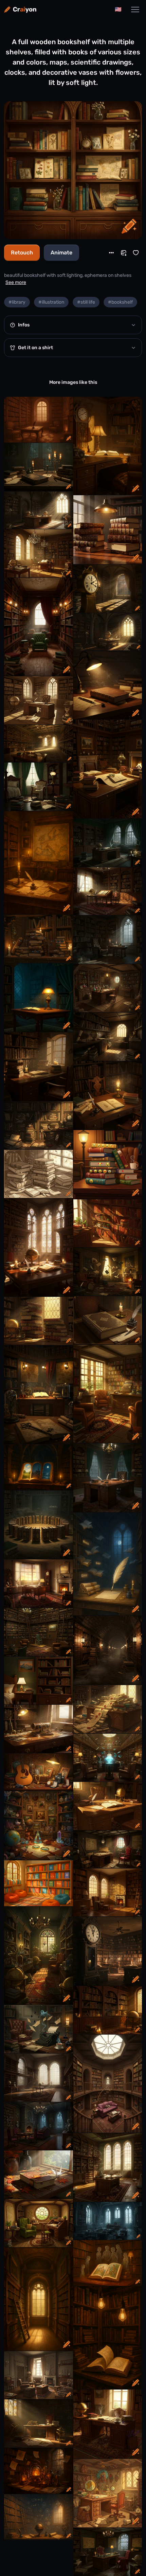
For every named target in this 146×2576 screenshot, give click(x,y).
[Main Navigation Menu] (135, 10)
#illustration (51, 302)
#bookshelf (120, 302)
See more (16, 282)
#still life (86, 302)
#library (17, 302)
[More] (111, 253)
